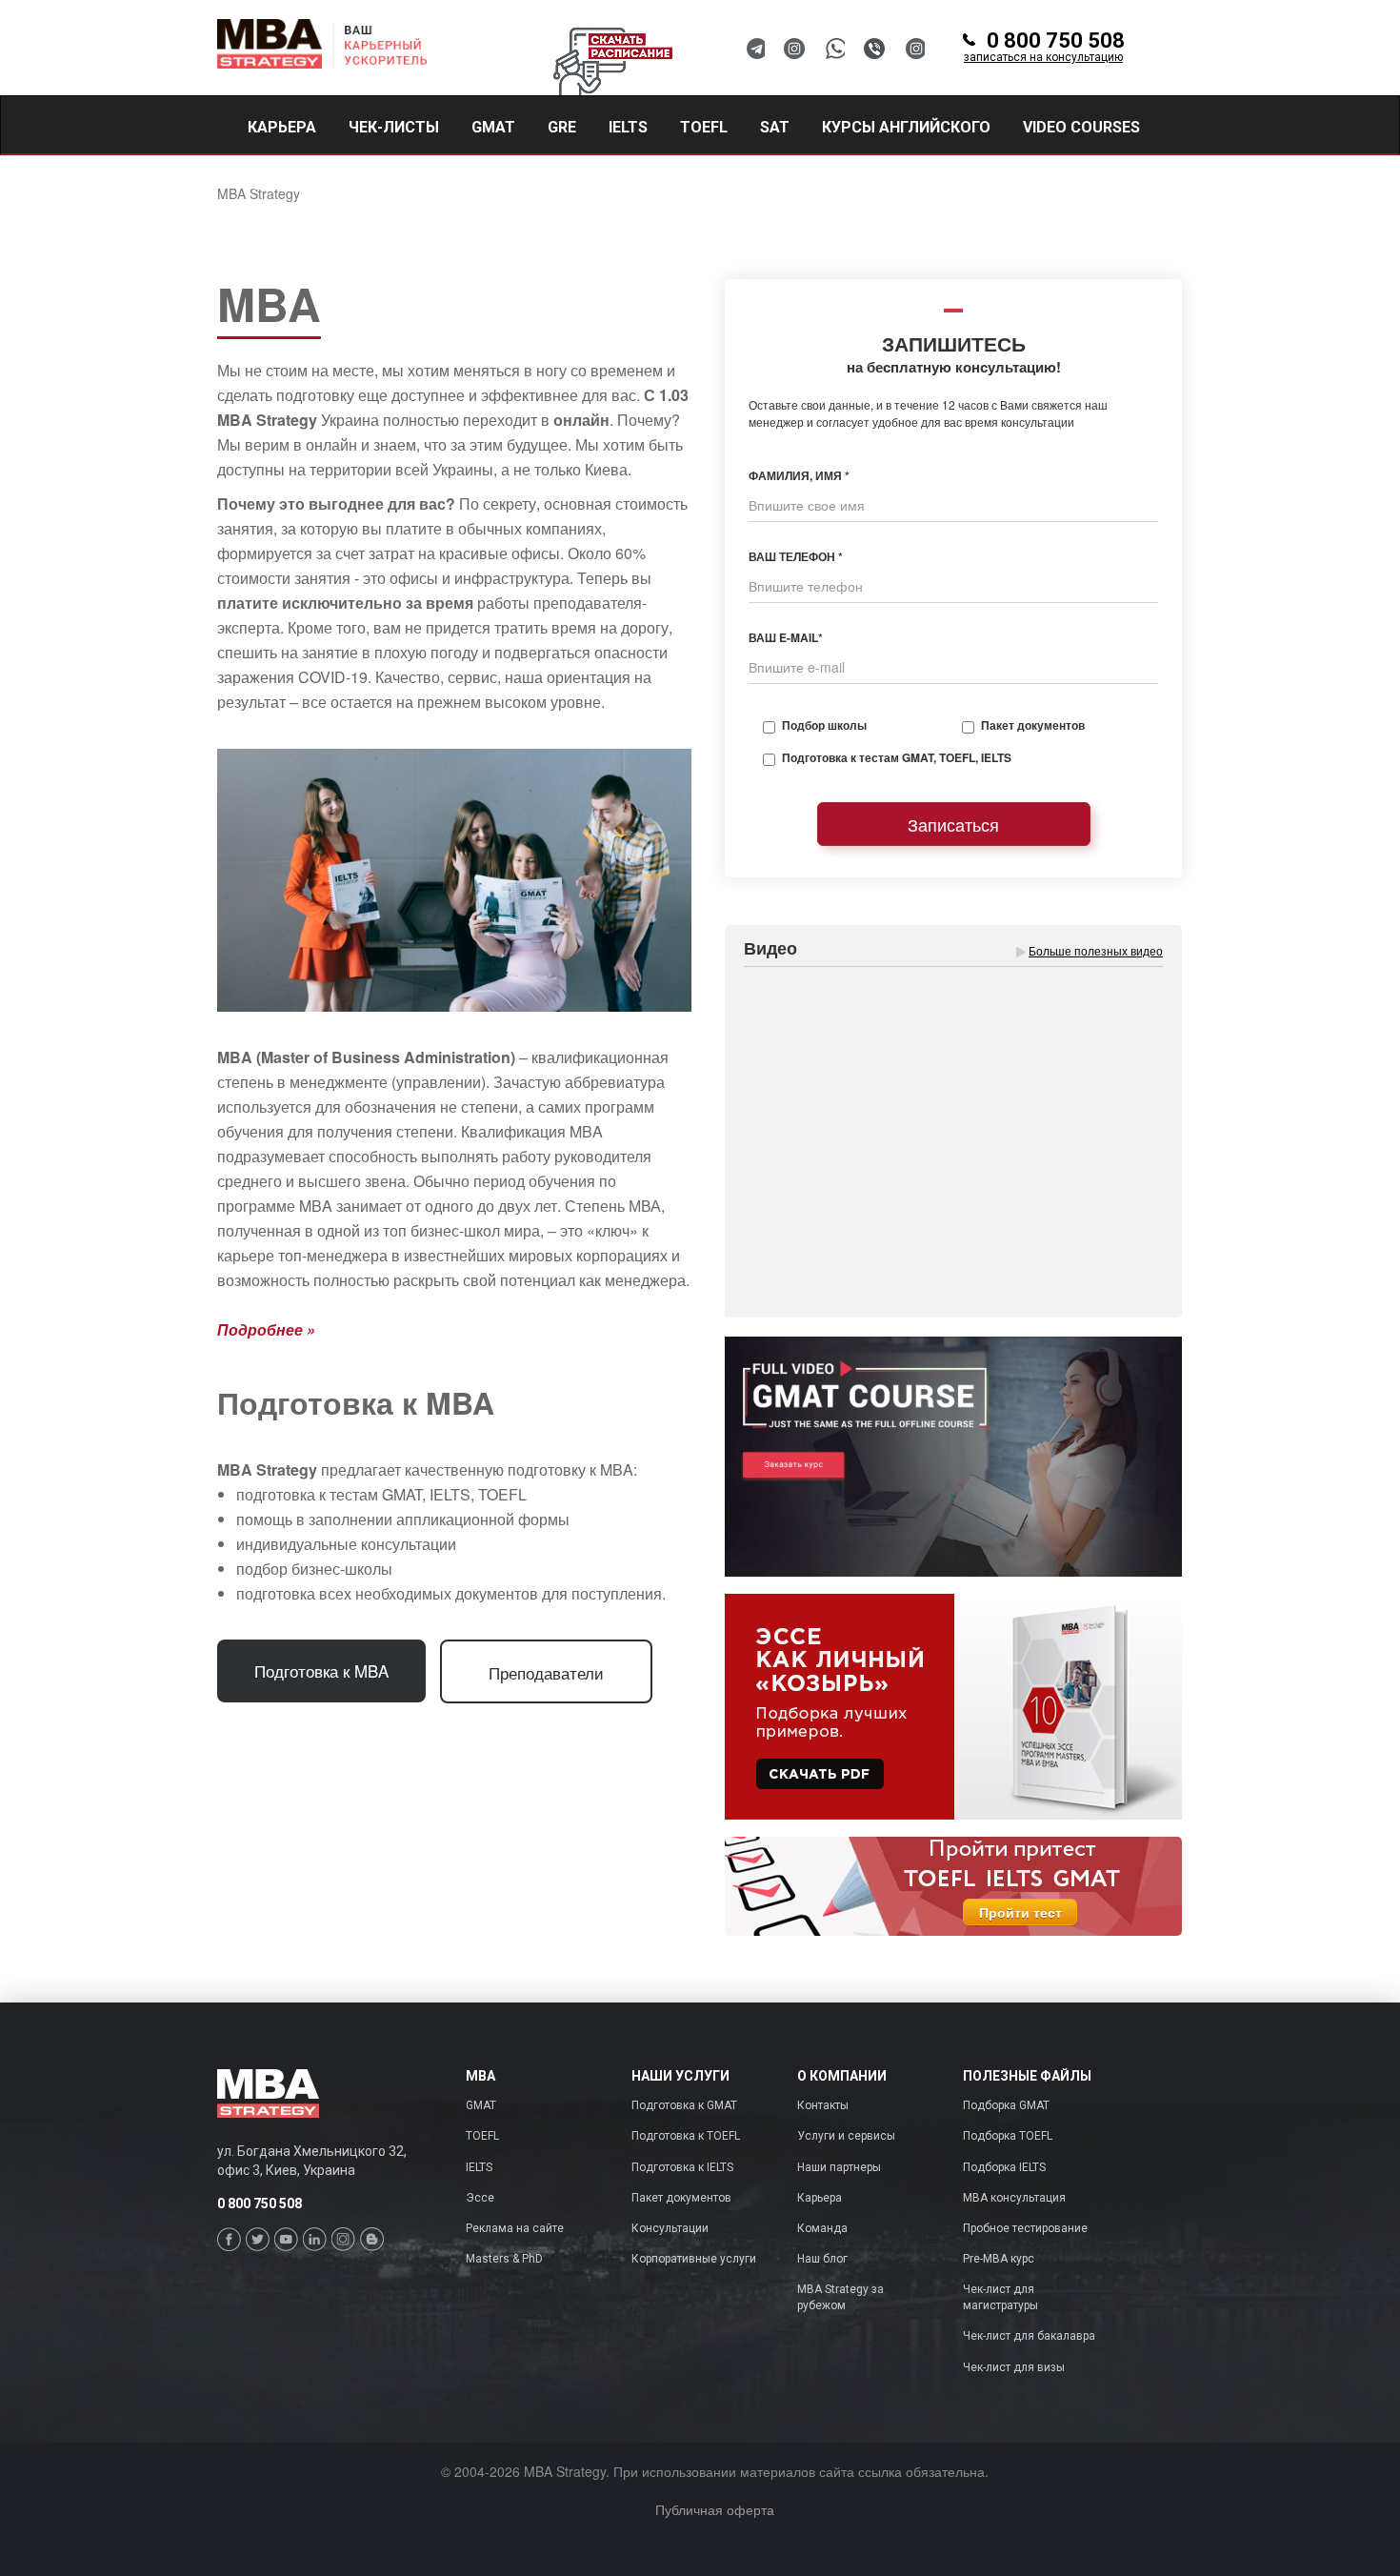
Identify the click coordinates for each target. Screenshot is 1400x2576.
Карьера (282, 127)
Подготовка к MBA (321, 1670)
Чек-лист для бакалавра (1029, 2336)
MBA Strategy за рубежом (840, 2297)
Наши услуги (680, 2076)
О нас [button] (402, 184)
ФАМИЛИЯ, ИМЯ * (799, 476)
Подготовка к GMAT (684, 2105)
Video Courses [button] (1081, 127)
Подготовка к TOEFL (686, 2136)
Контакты (823, 2105)
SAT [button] (775, 127)
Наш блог (822, 2259)
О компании (842, 2076)
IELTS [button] (628, 127)
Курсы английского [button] (906, 127)
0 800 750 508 (1044, 48)
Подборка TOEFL (1008, 2136)
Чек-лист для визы (1014, 2367)
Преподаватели (546, 1672)
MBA (480, 2076)
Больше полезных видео (1096, 950)
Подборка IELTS (1004, 2167)
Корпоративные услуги (694, 2259)
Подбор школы (824, 725)
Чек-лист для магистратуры (1000, 2297)
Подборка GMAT (1006, 2105)
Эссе (480, 2198)
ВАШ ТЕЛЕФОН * (796, 557)
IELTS (479, 2167)
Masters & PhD (504, 2259)
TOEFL (482, 2136)
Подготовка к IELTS (682, 2167)
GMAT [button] (493, 127)
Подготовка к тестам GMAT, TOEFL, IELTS (897, 758)
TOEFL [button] (704, 127)
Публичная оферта (715, 2509)
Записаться (953, 824)
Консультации (670, 2228)
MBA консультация (1014, 2198)
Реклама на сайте (515, 2228)
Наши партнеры (839, 2167)
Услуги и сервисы (846, 2136)
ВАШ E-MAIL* (786, 638)
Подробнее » (266, 1330)
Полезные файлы (1027, 2076)
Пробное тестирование (1025, 2228)
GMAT (481, 2105)
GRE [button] (562, 127)
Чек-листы (394, 127)
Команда (822, 2228)
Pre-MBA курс (999, 2259)
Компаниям (297, 184)
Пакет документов (1033, 725)
